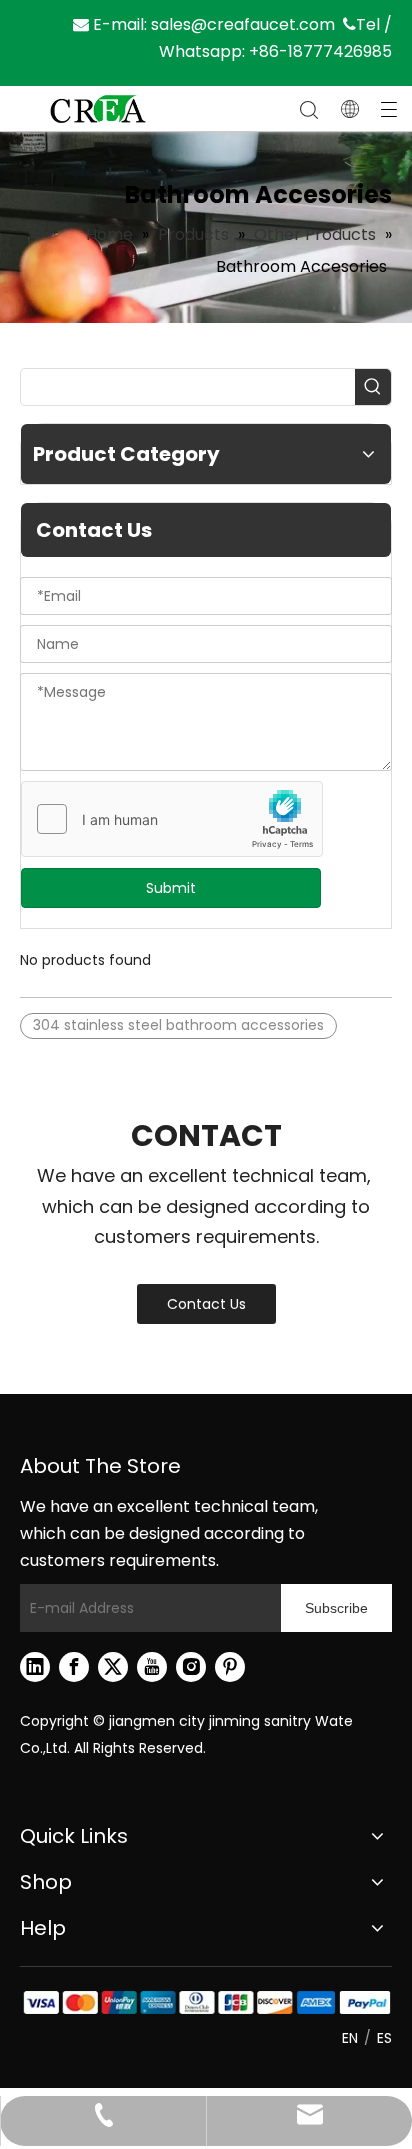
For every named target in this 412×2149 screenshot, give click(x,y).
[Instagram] (191, 1667)
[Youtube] (152, 1667)
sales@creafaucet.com (243, 24)
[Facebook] (74, 1667)
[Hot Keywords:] (373, 387)
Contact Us (206, 1304)
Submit (171, 888)
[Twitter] (113, 1667)
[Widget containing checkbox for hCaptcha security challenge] (172, 820)
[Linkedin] (35, 1667)
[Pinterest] (230, 1667)
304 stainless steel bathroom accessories (178, 1025)
